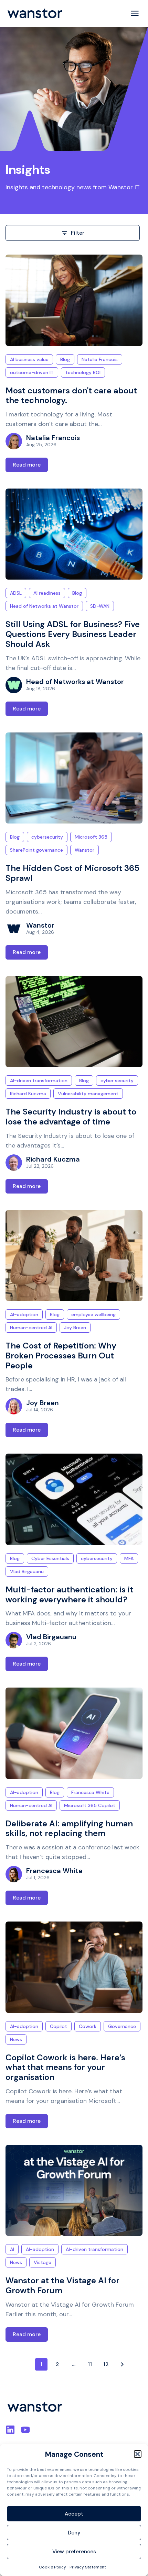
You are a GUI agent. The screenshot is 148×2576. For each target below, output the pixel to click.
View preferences (74, 2552)
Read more (27, 465)
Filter (78, 233)
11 (90, 2364)
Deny (74, 2533)
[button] (138, 2454)
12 (106, 2364)
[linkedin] (10, 2430)
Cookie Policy (52, 2567)
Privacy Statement (88, 2567)
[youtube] (25, 2430)
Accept (74, 2514)
